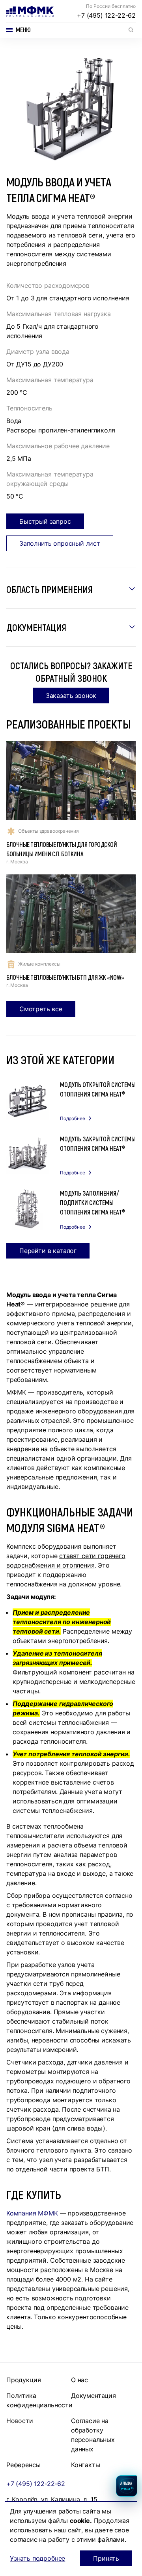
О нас (79, 2380)
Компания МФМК (32, 2213)
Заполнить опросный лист (60, 543)
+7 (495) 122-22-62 (106, 15)
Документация (93, 2396)
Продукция (23, 2380)
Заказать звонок (71, 696)
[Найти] (131, 30)
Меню (23, 30)
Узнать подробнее (37, 2558)
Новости (20, 2421)
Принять (106, 2558)
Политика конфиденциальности (39, 2400)
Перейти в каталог (48, 1251)
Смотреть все (41, 1009)
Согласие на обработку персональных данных (93, 2435)
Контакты (86, 2465)
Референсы (23, 2465)
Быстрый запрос (45, 521)
